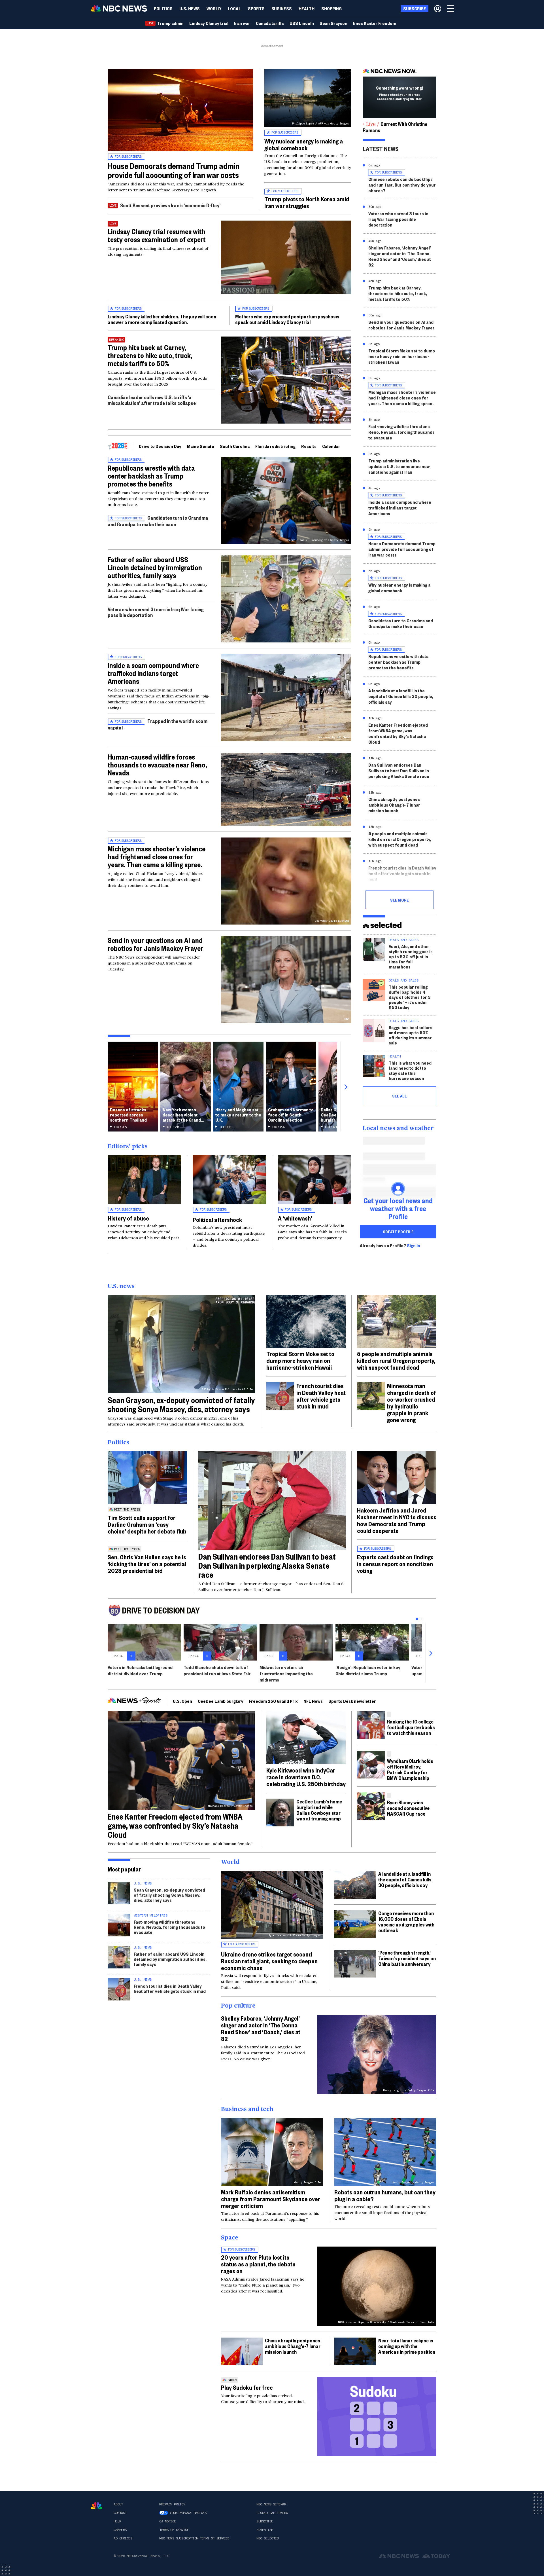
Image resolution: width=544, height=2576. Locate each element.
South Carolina (235, 446)
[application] (180, 110)
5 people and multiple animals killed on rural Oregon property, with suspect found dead (400, 839)
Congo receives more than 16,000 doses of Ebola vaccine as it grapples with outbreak (406, 1922)
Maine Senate (201, 446)
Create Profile (398, 1232)
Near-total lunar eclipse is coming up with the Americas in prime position (407, 2346)
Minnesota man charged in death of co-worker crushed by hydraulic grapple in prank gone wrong (412, 1403)
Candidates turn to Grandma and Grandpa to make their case (158, 521)
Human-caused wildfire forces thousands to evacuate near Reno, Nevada (157, 765)
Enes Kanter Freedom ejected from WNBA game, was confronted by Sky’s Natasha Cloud (398, 733)
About (118, 2504)
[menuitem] (163, 9)
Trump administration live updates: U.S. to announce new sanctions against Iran (399, 466)
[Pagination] (417, 1619)
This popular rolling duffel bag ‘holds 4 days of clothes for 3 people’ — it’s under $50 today (410, 997)
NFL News (313, 1701)
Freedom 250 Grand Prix (273, 1701)
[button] (234, 9)
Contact (120, 2513)
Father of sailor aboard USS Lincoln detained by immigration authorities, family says (155, 567)
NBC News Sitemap (271, 2504)
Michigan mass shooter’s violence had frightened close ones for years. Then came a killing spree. (157, 856)
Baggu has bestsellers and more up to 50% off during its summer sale (411, 1035)
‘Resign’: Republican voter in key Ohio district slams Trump (368, 1670)
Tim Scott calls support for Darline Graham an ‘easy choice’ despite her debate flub (147, 1524)
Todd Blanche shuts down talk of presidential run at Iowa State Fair (217, 1670)
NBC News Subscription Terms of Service (194, 2538)
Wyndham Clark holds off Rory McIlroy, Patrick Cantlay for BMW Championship (410, 1769)
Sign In (414, 1245)
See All (399, 1096)
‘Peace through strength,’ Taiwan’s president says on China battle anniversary (407, 1958)
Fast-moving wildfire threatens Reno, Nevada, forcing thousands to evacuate (401, 432)
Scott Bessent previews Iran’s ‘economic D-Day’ (170, 205)
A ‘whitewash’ (295, 1218)
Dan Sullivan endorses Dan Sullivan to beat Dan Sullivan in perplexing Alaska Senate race (399, 770)
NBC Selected (267, 2538)
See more (399, 900)
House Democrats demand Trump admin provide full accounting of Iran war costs (174, 170)
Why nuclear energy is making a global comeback (304, 144)
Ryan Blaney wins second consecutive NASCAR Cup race (408, 1808)
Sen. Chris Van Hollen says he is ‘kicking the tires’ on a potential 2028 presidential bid (147, 1564)
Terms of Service (174, 2530)
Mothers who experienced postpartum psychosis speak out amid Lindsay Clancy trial (287, 319)
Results (309, 446)
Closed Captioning (272, 2513)
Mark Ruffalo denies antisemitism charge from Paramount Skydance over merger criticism (271, 2199)
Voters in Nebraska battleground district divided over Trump (140, 1670)
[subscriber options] (438, 9)
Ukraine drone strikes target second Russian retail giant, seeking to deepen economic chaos (269, 1961)
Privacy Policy (172, 2504)
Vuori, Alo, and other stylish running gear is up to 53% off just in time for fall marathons (411, 956)
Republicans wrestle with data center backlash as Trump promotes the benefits (151, 476)
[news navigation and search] (451, 9)
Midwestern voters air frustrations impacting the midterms (286, 1673)
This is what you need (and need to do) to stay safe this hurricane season (410, 1070)
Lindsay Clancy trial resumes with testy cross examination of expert (157, 235)
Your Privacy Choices (188, 2513)
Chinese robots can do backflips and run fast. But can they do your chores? (402, 185)
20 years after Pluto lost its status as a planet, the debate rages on (258, 2264)
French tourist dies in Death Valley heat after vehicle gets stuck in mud (402, 873)
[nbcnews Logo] (97, 2506)
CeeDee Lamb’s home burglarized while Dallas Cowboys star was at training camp (319, 1810)
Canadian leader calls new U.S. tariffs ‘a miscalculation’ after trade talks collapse (152, 400)
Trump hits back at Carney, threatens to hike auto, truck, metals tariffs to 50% (150, 355)
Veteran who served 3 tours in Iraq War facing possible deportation (156, 612)
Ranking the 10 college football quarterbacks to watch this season (411, 1727)
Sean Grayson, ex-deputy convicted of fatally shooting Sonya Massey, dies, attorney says (181, 1404)
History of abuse (128, 1218)
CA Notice (168, 2521)
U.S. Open (182, 1701)
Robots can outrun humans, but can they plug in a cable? (385, 2195)
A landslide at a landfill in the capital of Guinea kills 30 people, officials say (401, 696)
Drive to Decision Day (160, 446)
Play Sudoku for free (247, 2387)
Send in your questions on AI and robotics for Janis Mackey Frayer (155, 944)
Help (117, 2521)
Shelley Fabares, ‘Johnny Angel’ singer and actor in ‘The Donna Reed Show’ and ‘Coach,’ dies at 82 (400, 256)
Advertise (265, 2530)
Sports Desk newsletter (352, 1701)
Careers (120, 2530)
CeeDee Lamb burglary (221, 1701)
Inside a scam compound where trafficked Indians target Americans (153, 673)
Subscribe (265, 2521)
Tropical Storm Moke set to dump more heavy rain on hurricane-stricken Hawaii (402, 356)
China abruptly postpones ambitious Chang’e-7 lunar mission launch (394, 805)
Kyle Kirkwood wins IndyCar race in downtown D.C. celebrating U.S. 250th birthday (306, 1777)
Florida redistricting (275, 446)
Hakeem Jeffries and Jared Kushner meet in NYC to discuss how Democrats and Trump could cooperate (397, 1520)
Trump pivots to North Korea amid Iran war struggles (307, 202)
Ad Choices (123, 2538)
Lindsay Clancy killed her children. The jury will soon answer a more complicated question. (162, 319)
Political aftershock (217, 1219)
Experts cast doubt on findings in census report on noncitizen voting (395, 1564)
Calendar (331, 446)
